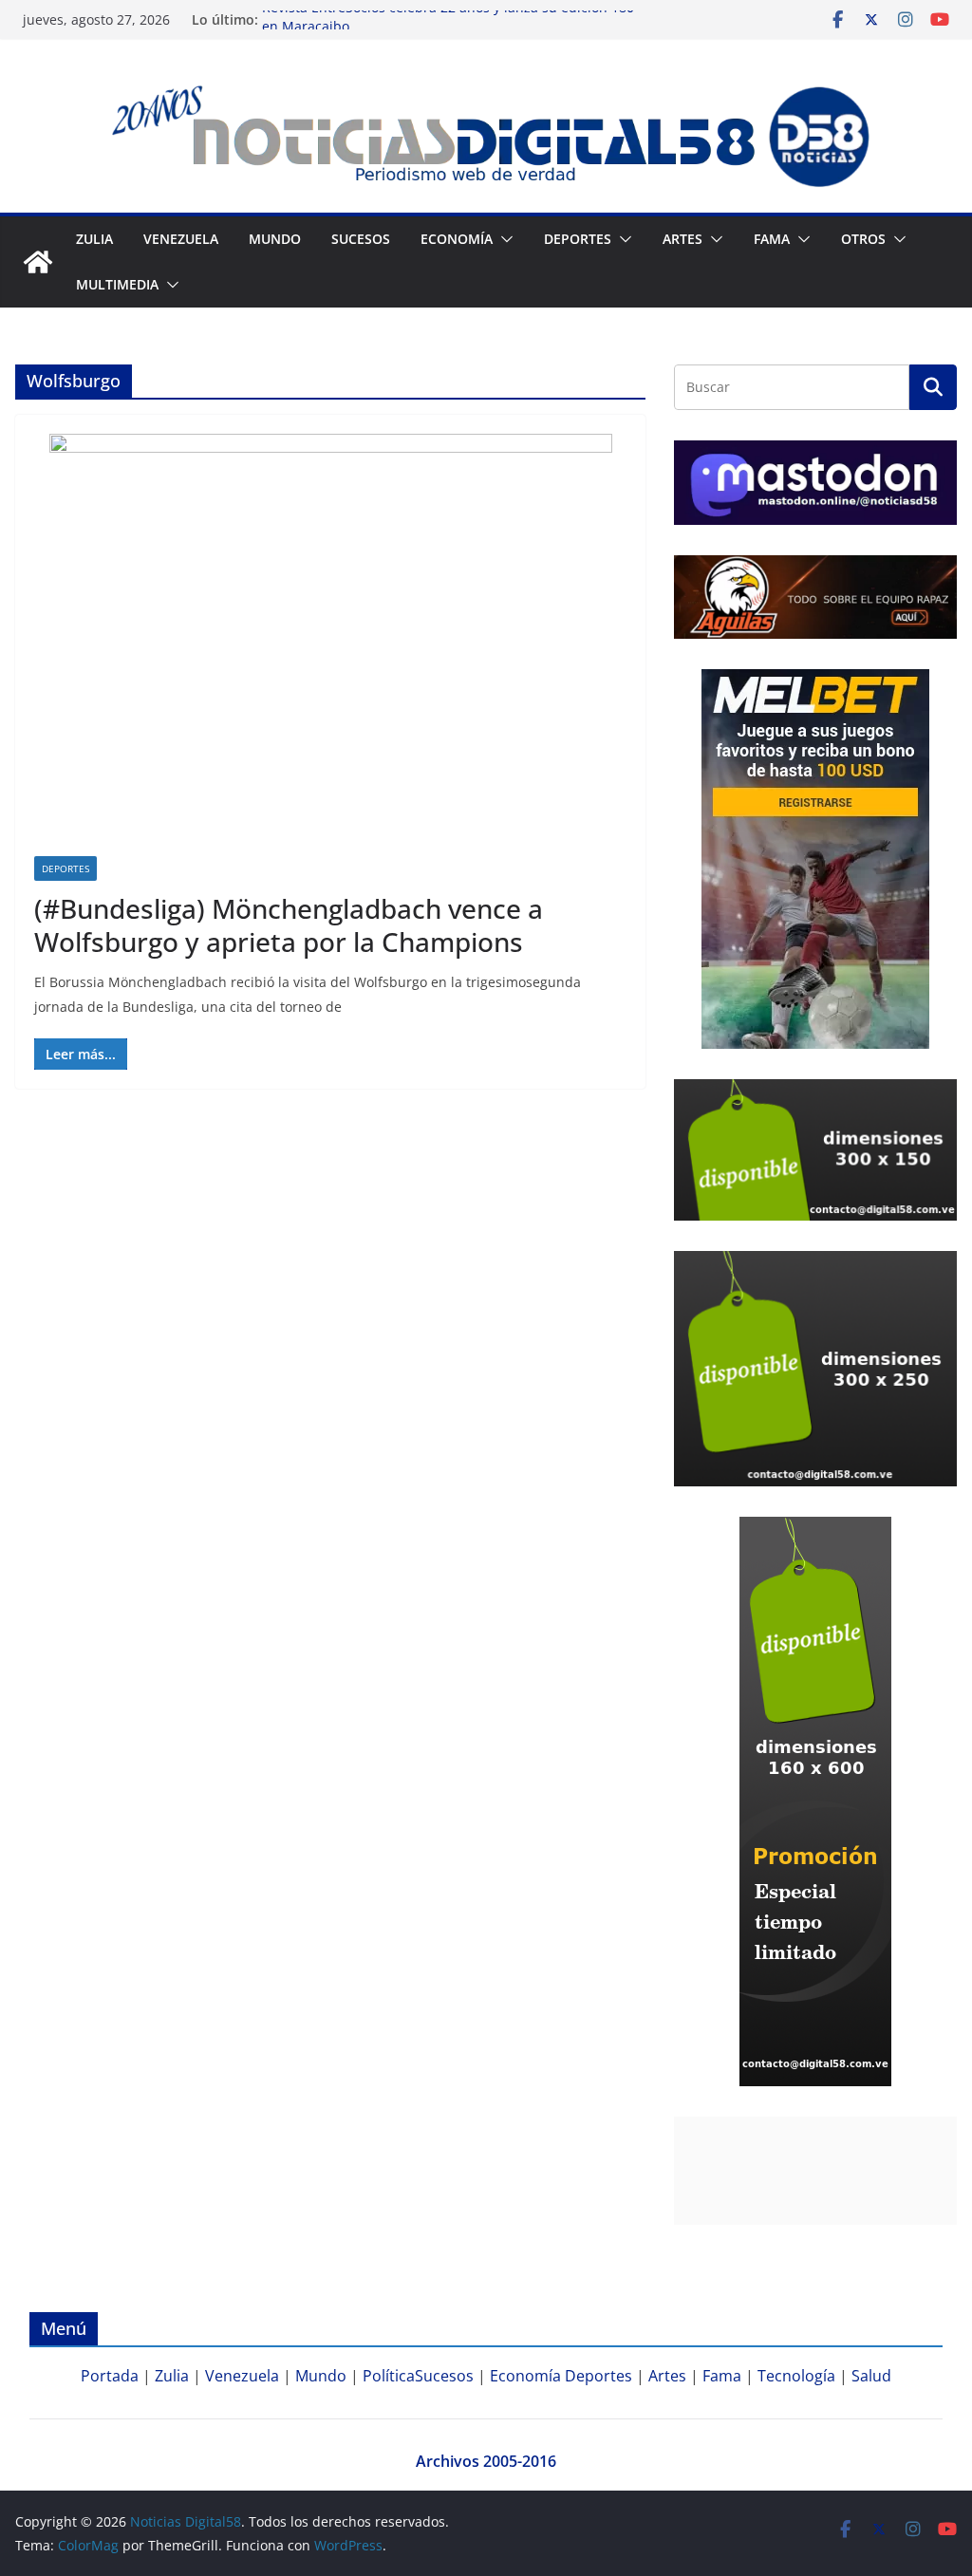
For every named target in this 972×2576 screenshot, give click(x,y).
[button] (503, 239)
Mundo (275, 239)
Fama (772, 239)
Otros (863, 239)
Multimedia (117, 284)
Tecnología (796, 2376)
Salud (871, 2376)
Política (389, 2376)
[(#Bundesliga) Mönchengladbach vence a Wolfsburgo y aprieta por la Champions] (330, 645)
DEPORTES (578, 239)
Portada (110, 2376)
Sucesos (361, 239)
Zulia (94, 239)
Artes (682, 239)
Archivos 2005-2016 (486, 2461)
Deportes (65, 868)
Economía (457, 239)
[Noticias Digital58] (38, 262)
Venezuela (181, 239)
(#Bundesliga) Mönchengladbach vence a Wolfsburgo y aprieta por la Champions (289, 925)
